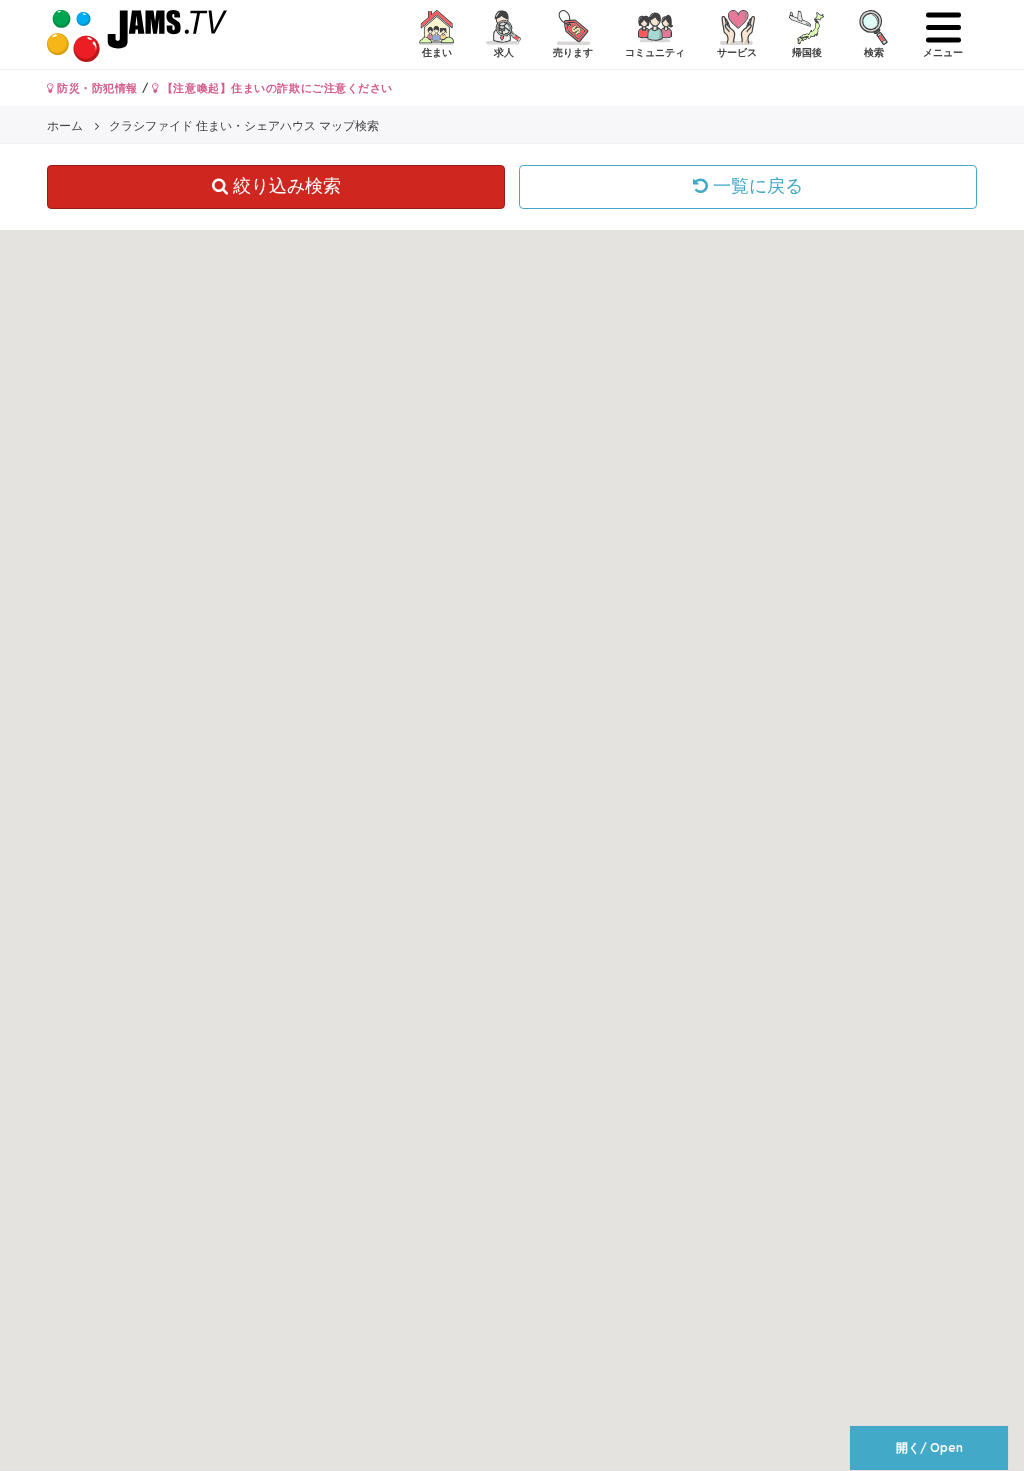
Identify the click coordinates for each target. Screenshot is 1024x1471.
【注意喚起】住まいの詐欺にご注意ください (275, 88)
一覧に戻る (755, 186)
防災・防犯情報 (96, 88)
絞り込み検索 (284, 186)
